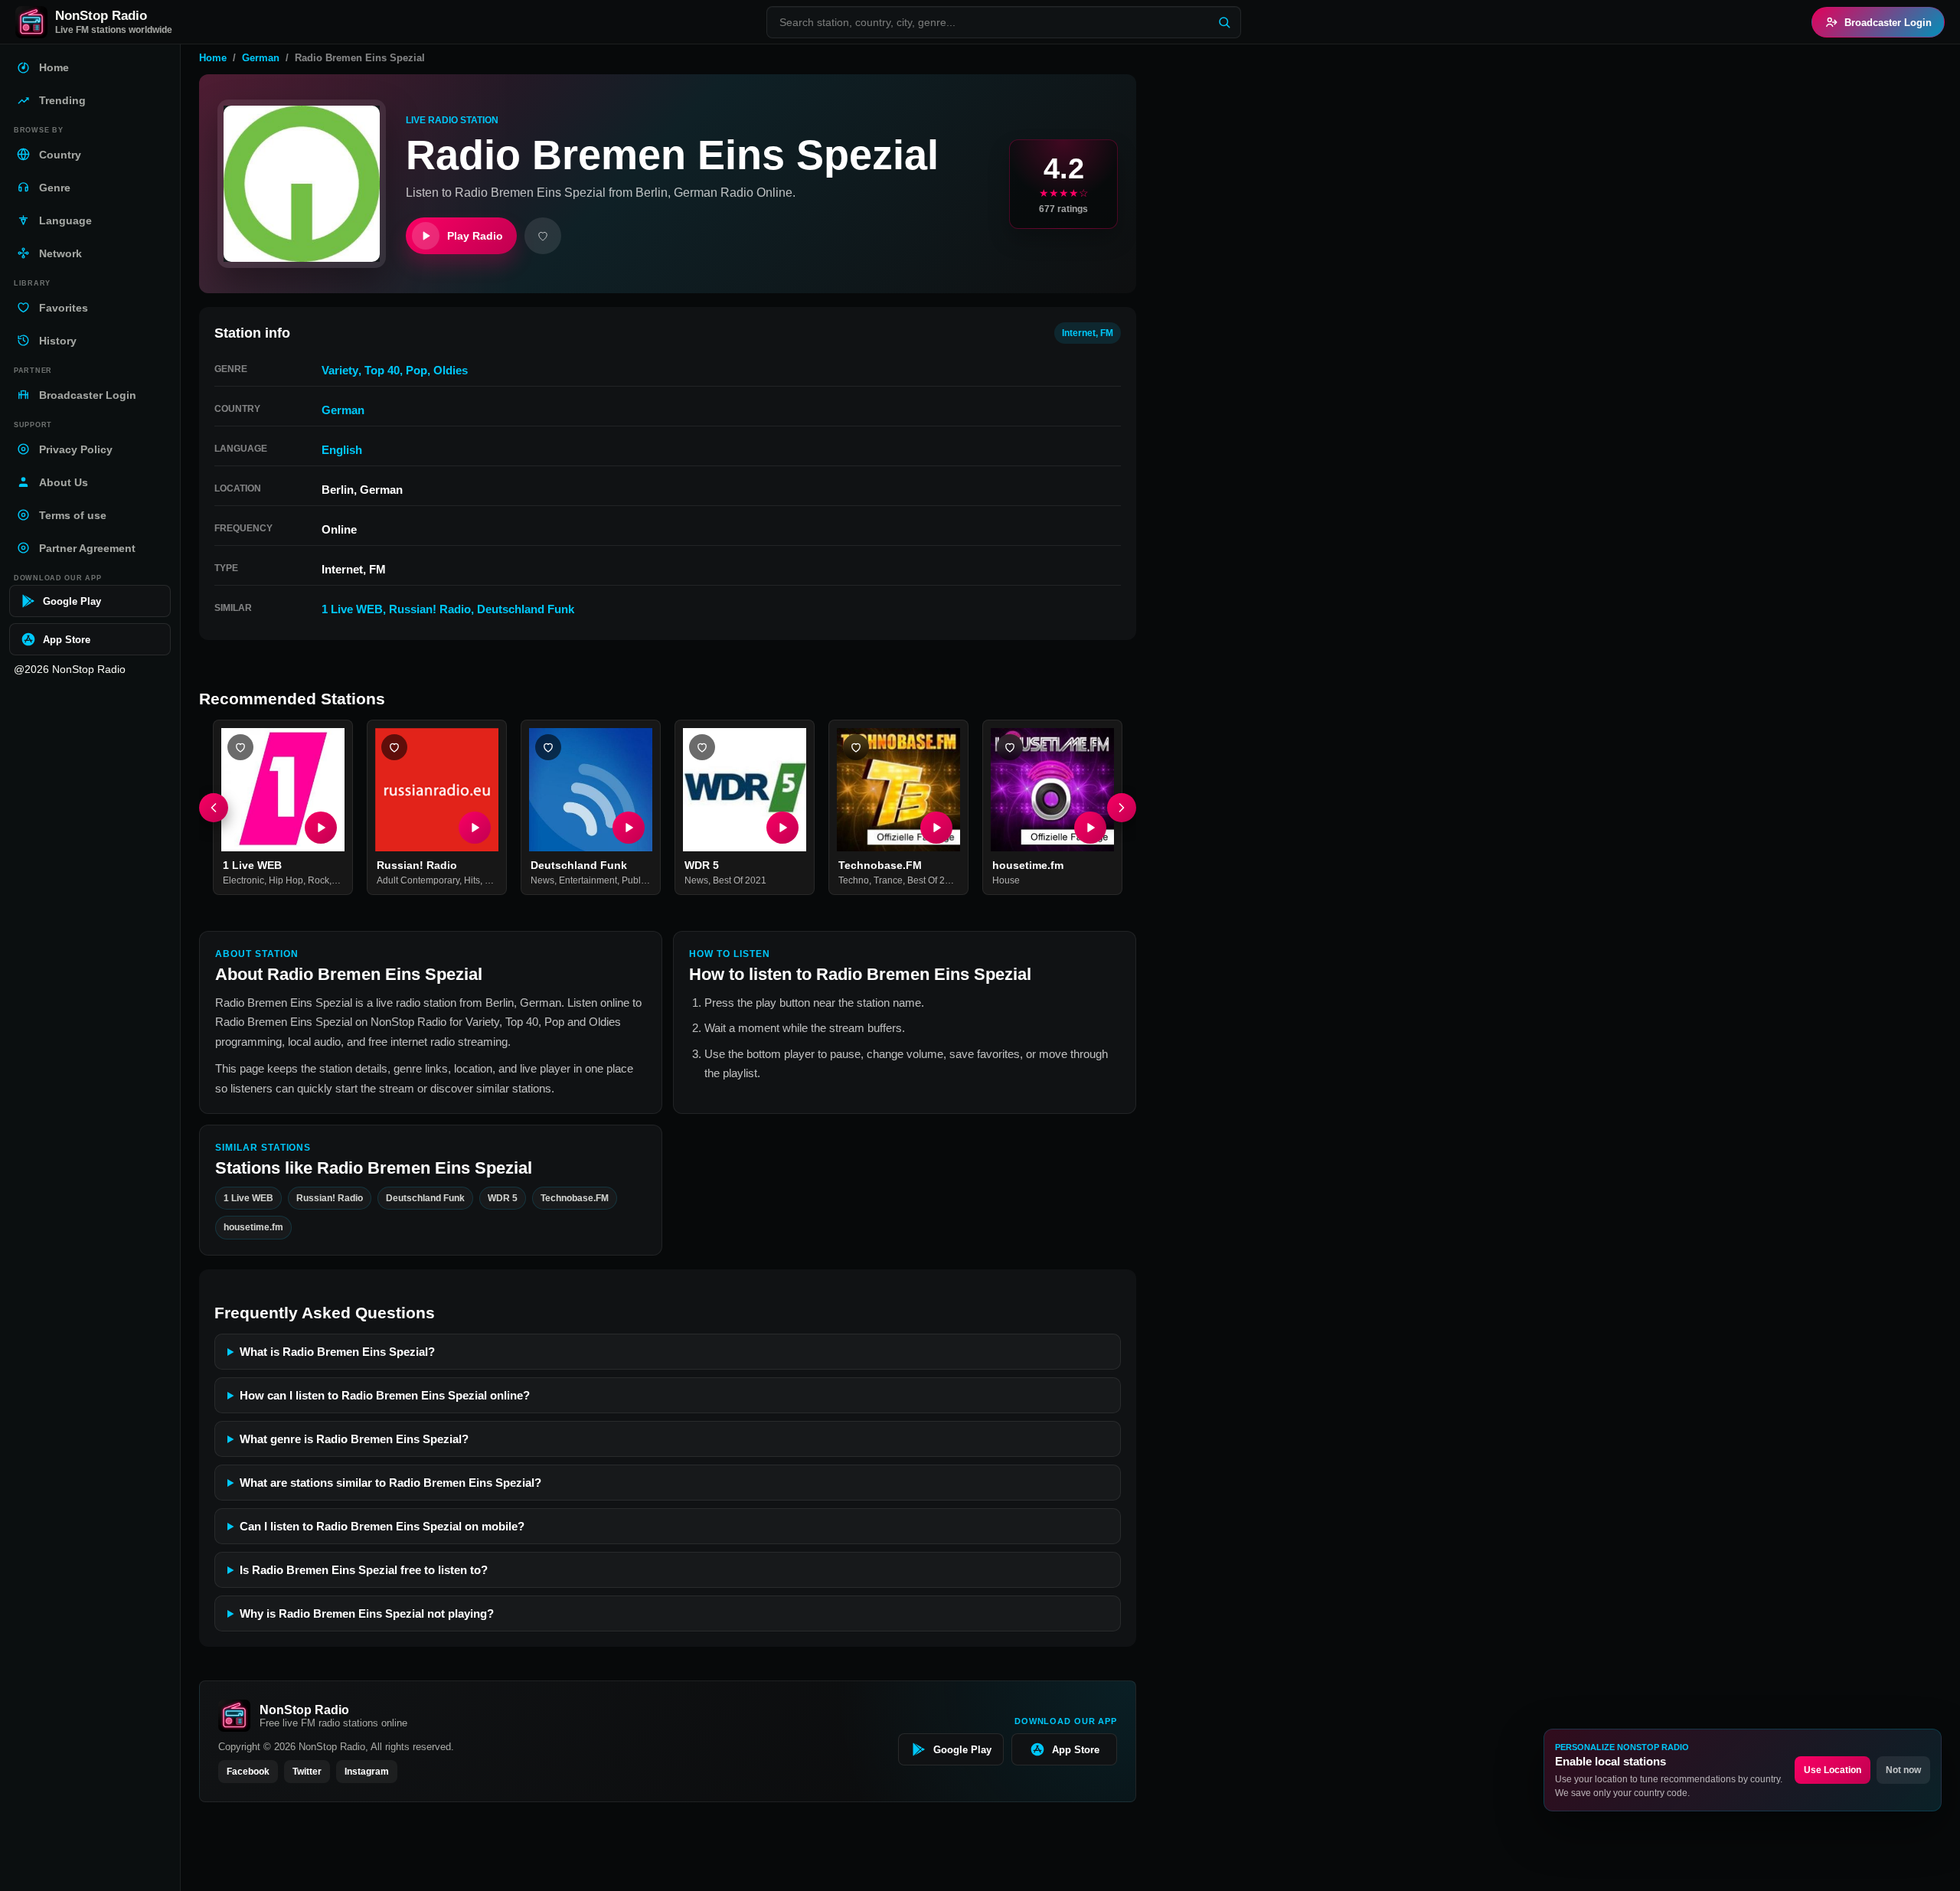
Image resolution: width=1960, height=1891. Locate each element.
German (261, 58)
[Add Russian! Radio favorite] (394, 747)
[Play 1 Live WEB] (321, 828)
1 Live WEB (352, 609)
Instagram (367, 1772)
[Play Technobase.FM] (936, 828)
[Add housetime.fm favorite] (1010, 747)
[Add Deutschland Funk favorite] (548, 747)
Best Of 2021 (740, 881)
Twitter (307, 1772)
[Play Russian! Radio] (475, 828)
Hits (472, 881)
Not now (1903, 1770)
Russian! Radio (430, 609)
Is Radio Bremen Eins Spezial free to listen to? (364, 1570)
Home (213, 58)
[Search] (1224, 22)
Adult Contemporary (418, 881)
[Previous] (214, 808)
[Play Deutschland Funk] (629, 828)
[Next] (1122, 808)
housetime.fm (1028, 865)
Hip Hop (286, 881)
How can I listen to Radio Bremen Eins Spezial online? (385, 1395)
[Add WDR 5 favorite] (702, 747)
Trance (888, 881)
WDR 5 (702, 865)
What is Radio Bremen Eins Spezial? (337, 1352)
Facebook (248, 1772)
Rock (318, 881)
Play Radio (475, 236)
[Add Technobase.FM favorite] (856, 747)
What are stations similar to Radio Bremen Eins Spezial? (390, 1483)
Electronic (243, 881)
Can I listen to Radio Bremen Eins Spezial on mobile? (382, 1526)
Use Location (1833, 1770)
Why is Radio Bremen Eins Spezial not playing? (367, 1613)
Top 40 (382, 370)
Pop (416, 370)
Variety (340, 370)
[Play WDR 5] (782, 828)
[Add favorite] (543, 236)
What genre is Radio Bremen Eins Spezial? (354, 1439)
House (1006, 881)
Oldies (451, 370)
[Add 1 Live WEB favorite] (240, 747)
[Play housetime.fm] (1090, 828)
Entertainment (588, 881)
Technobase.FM (880, 865)
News (542, 881)
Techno (854, 881)
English (342, 450)
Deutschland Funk (526, 609)
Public (635, 881)
